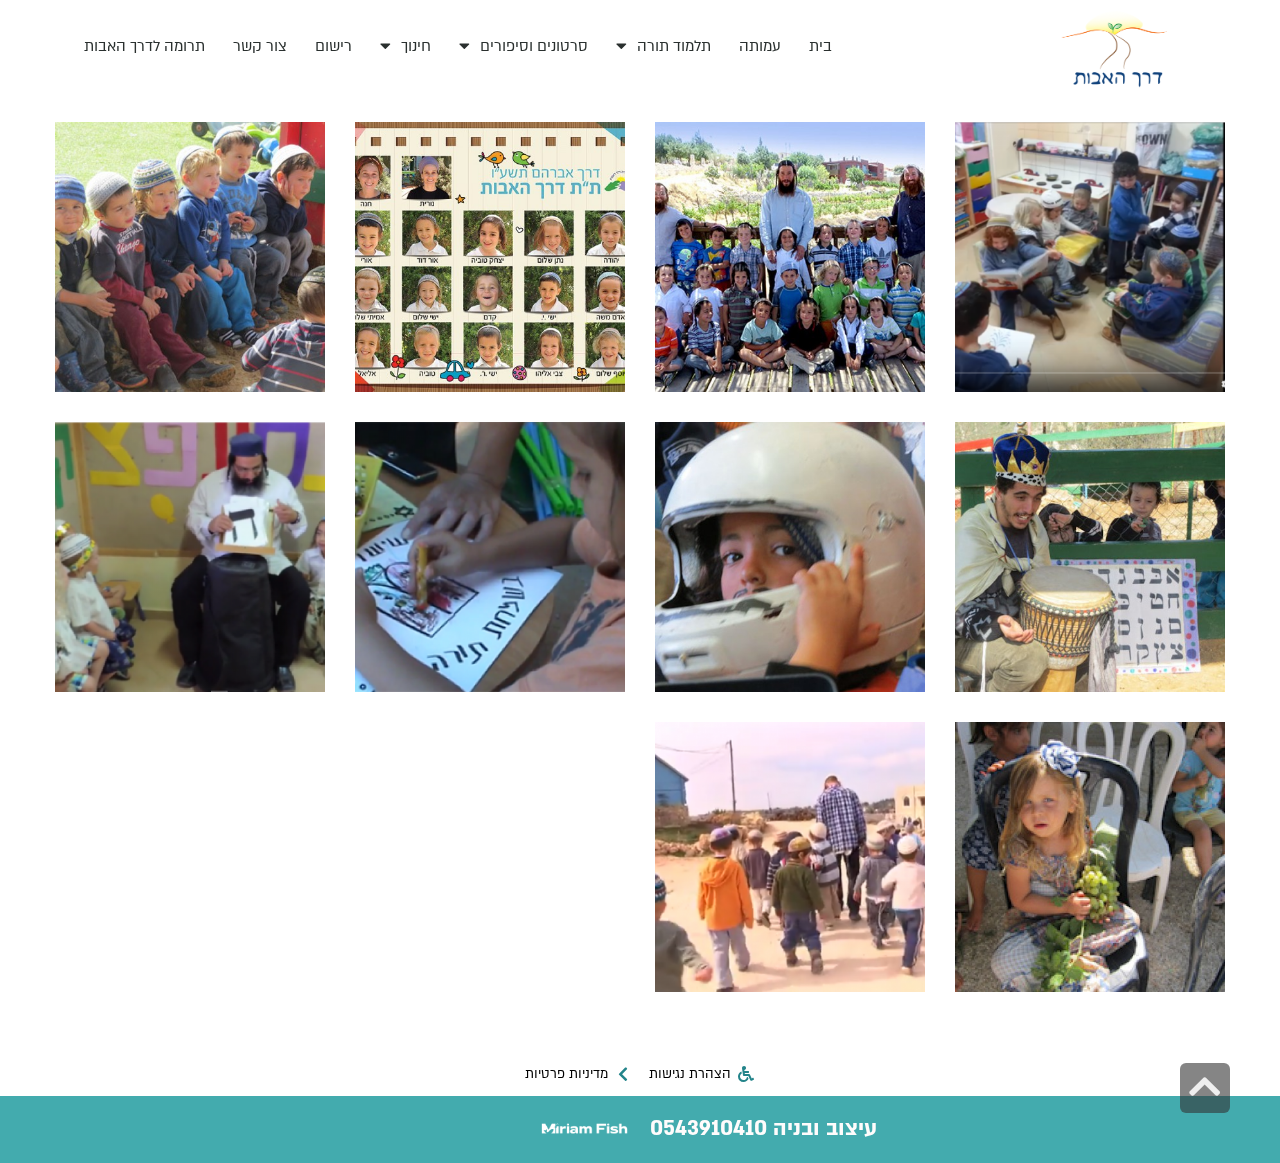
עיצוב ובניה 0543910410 (763, 1128)
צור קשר (260, 46)
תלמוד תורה (674, 46)
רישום (333, 46)
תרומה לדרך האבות (144, 46)
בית (820, 46)
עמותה (760, 46)
